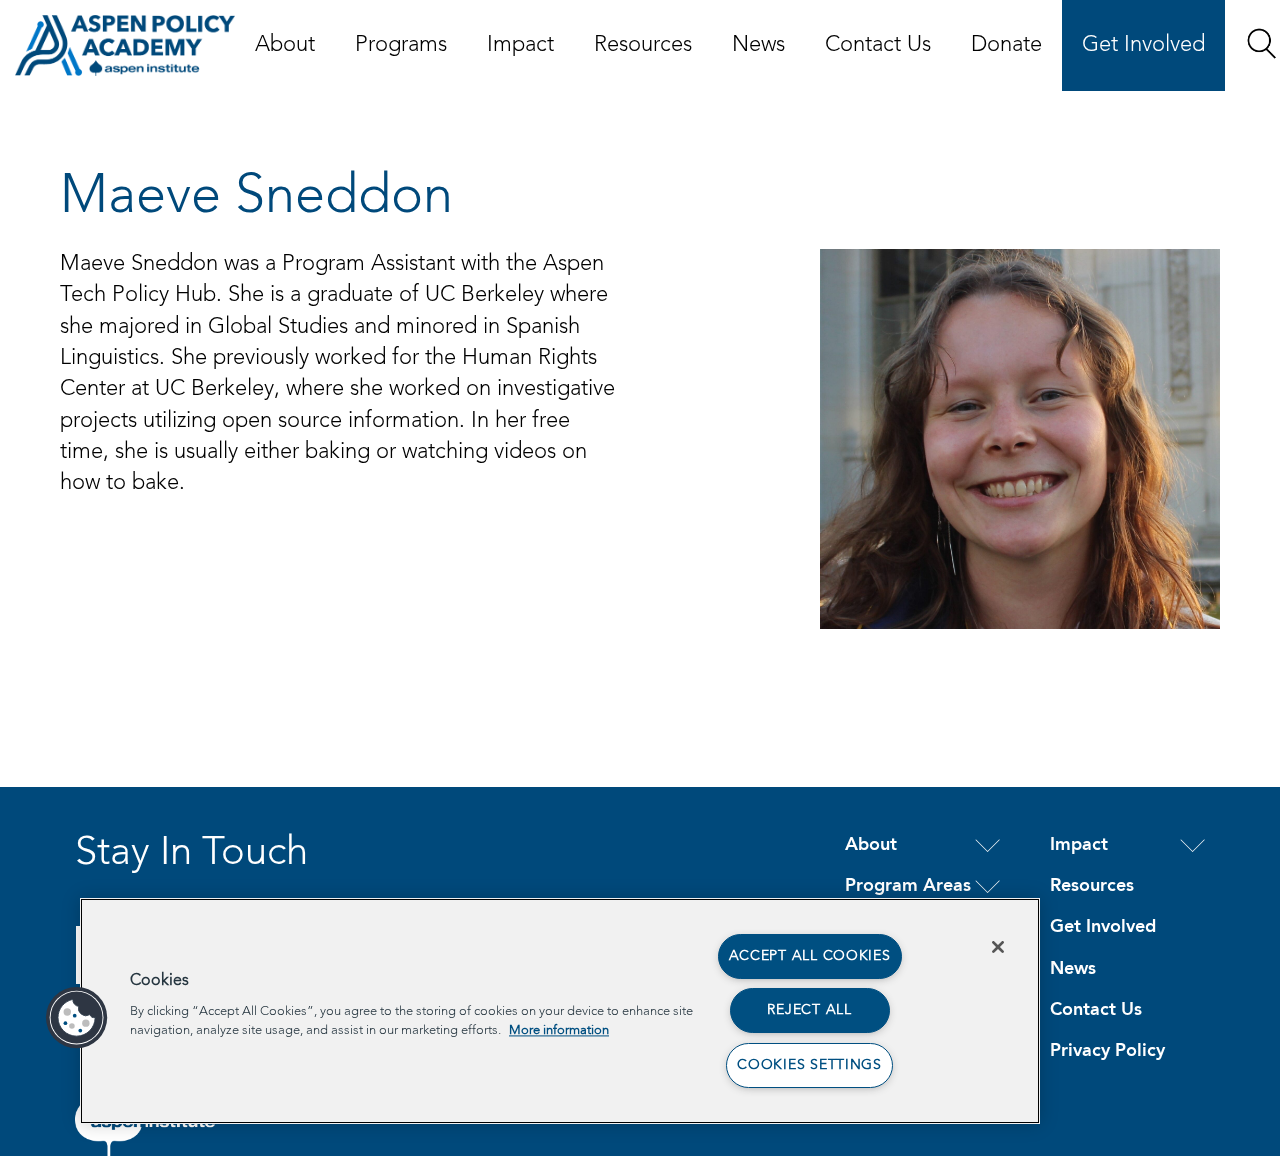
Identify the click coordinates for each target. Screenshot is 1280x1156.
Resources (643, 45)
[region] (560, 1011)
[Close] (998, 947)
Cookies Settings (809, 1065)
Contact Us (878, 45)
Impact (520, 45)
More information (559, 1030)
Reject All (809, 1010)
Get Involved (1143, 45)
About (285, 45)
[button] (1261, 43)
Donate (1006, 45)
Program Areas (908, 886)
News (758, 45)
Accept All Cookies (810, 956)
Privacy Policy (1107, 1051)
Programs (401, 45)
